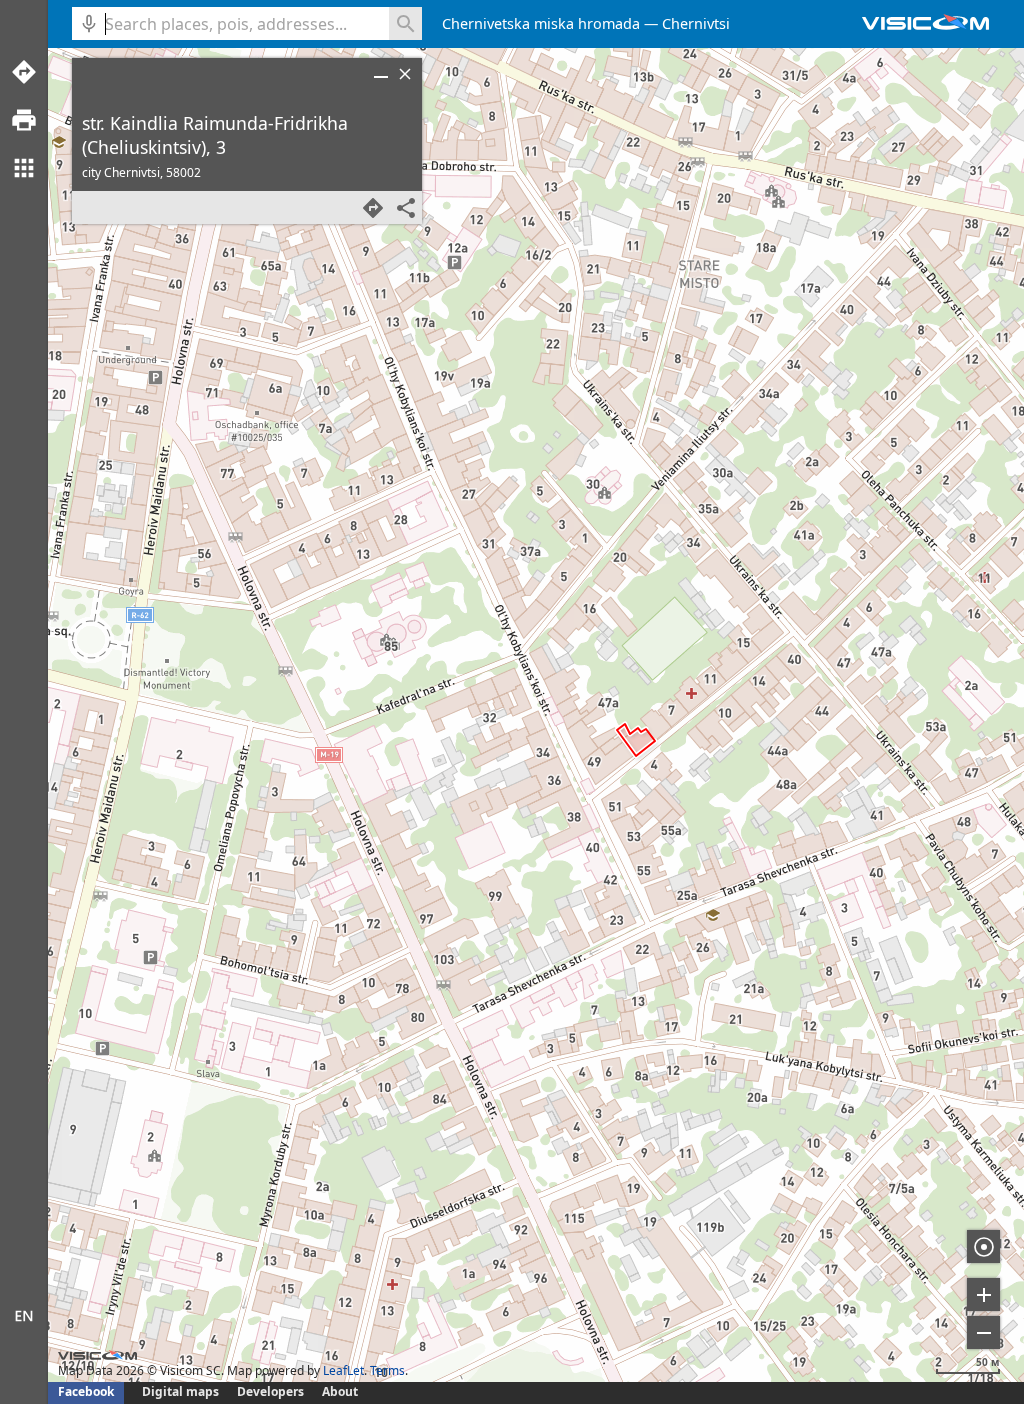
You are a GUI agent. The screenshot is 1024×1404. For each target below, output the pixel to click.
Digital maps (182, 1391)
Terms (387, 1370)
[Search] (405, 23)
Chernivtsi (696, 23)
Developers (270, 1391)
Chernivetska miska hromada (541, 23)
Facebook (86, 1391)
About (340, 1391)
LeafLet (343, 1370)
